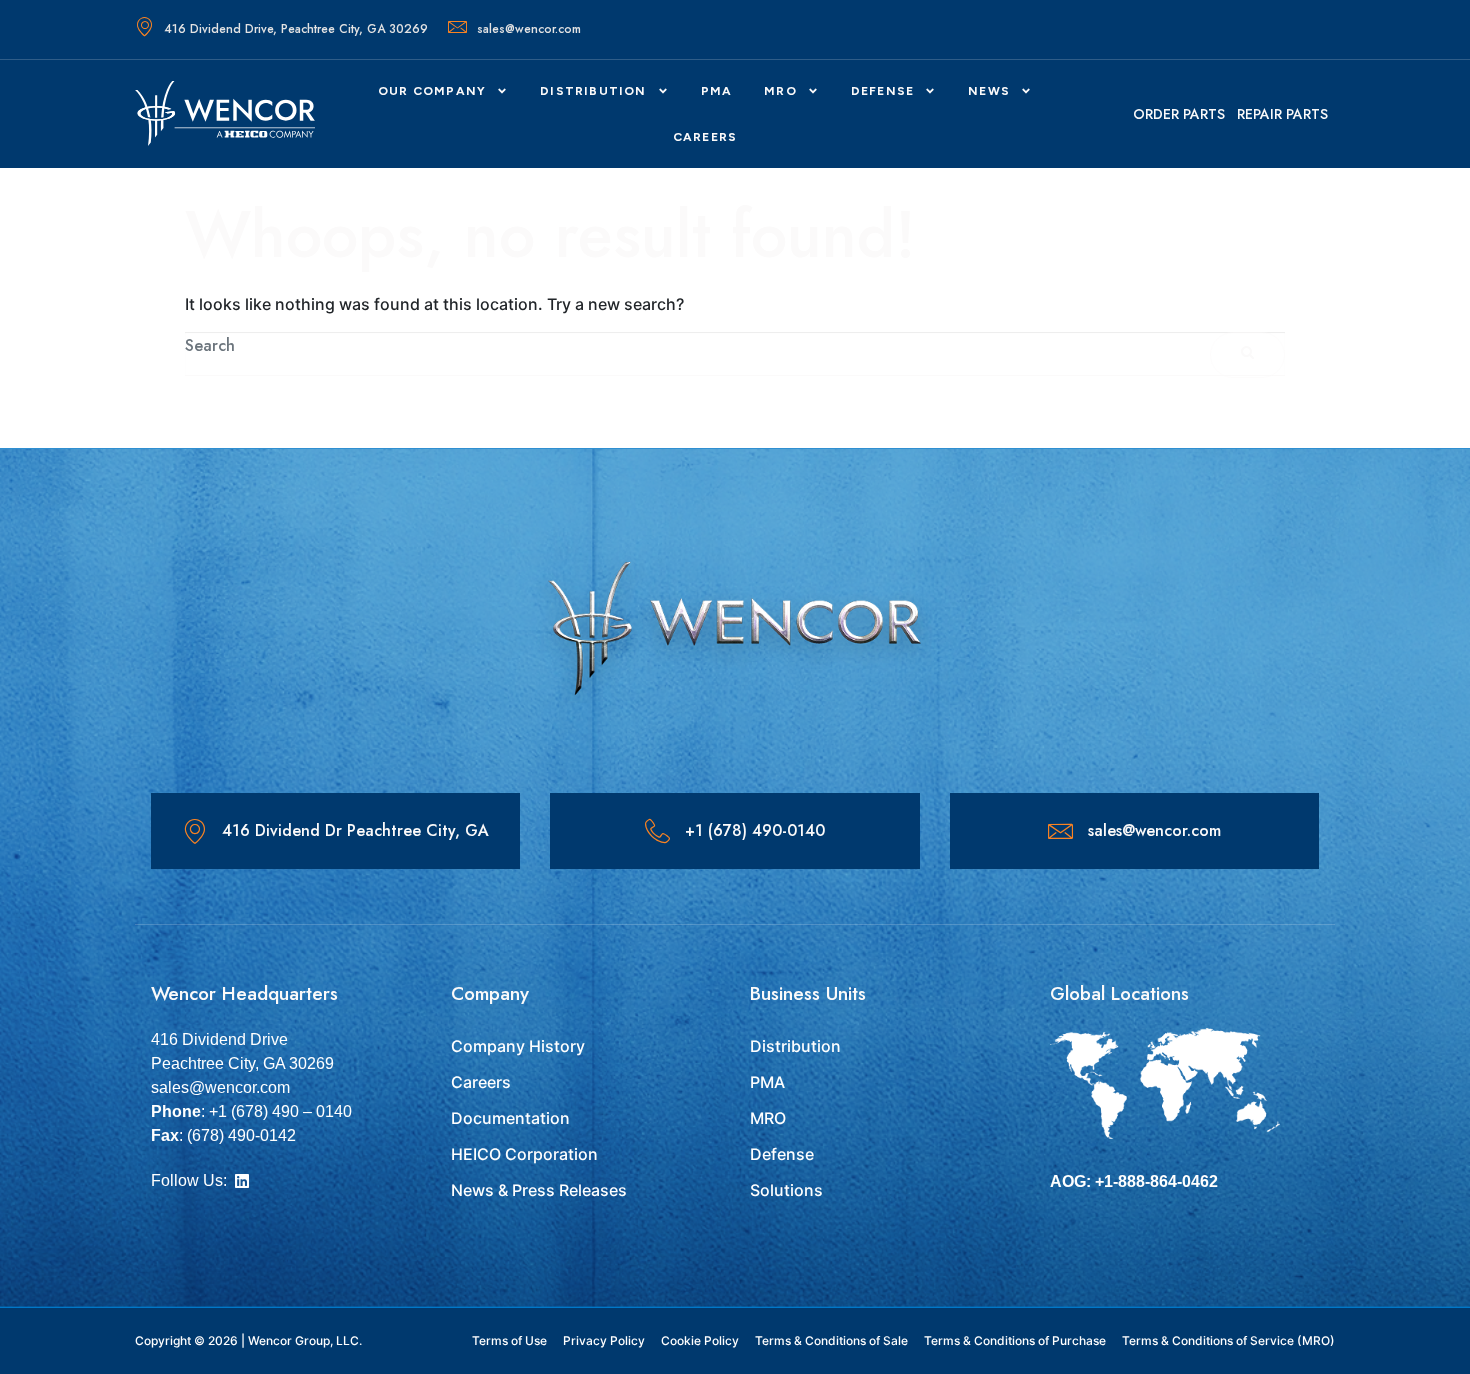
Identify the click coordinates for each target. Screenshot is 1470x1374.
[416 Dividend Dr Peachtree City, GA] (194, 831)
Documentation (510, 1118)
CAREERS (705, 137)
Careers (481, 1082)
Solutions (786, 1190)
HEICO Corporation (524, 1154)
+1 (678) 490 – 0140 (280, 1111)
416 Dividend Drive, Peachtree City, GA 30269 (296, 29)
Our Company (432, 91)
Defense (782, 1154)
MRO (780, 91)
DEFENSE (882, 91)
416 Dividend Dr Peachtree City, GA (355, 830)
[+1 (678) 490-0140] (657, 831)
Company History (518, 1046)
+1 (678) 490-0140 (755, 830)
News (989, 91)
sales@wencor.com (529, 29)
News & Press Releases (539, 1190)
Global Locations (1119, 993)
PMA (717, 91)
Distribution (593, 91)
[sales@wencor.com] (1060, 831)
